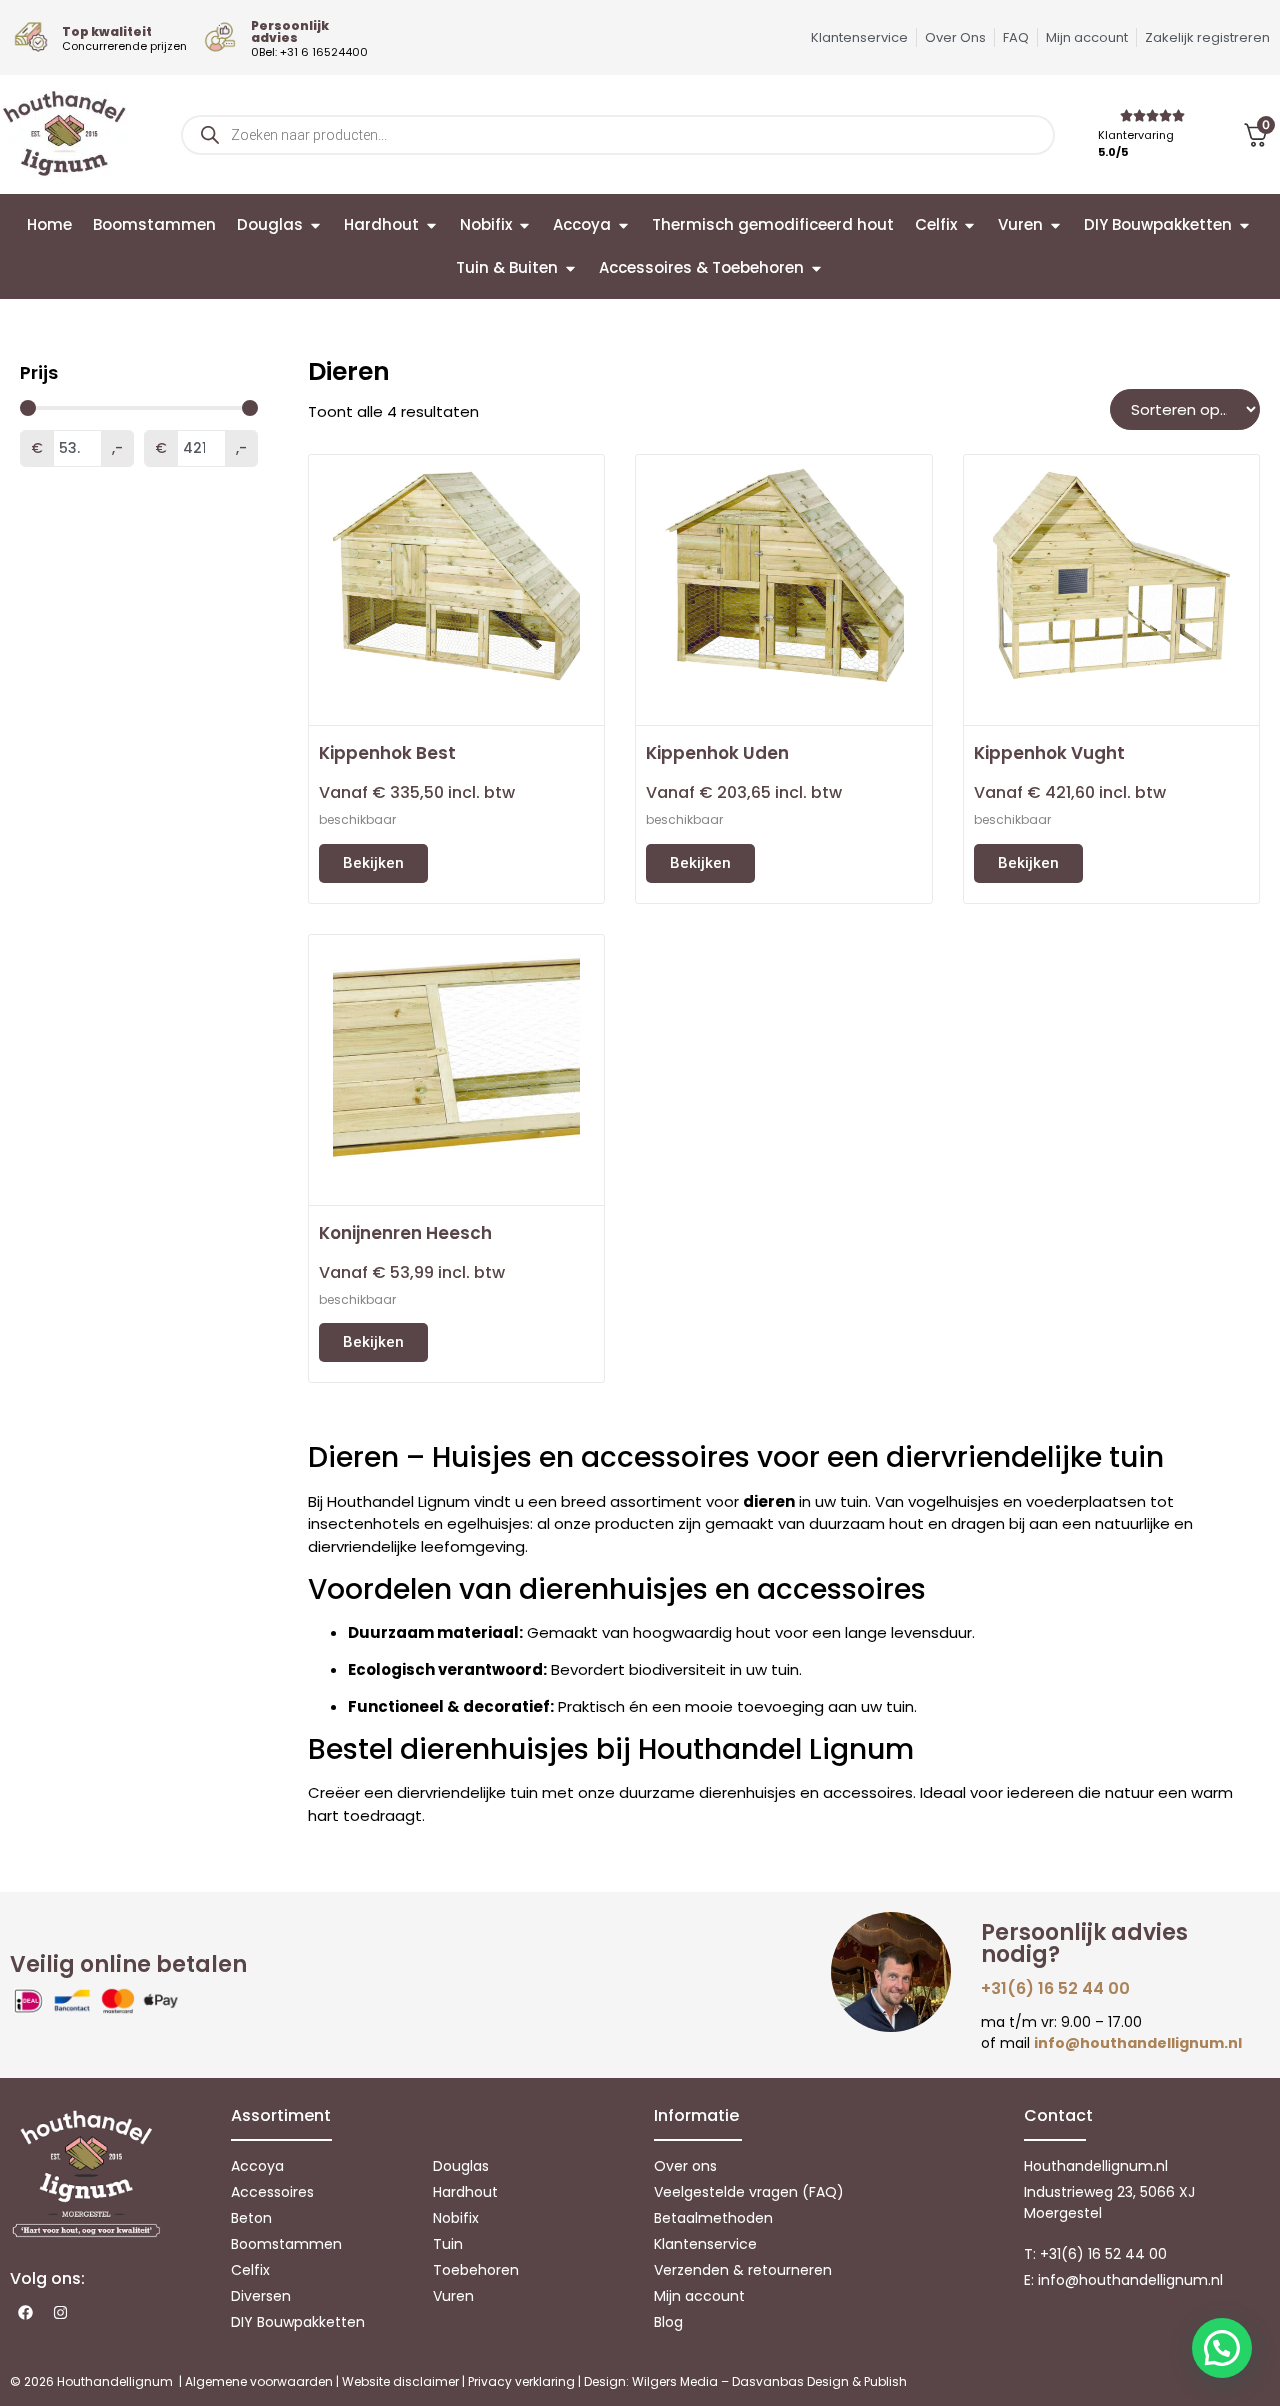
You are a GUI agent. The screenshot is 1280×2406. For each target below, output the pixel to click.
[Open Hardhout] (431, 225)
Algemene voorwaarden (259, 2381)
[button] (1222, 2348)
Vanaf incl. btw (417, 792)
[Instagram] (60, 2312)
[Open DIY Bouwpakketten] (1244, 225)
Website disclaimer (400, 2381)
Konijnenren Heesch (405, 1233)
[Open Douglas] (315, 225)
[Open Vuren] (1055, 225)
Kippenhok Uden (717, 753)
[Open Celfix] (969, 225)
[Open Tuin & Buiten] (570, 268)
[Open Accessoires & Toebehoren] (816, 268)
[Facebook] (25, 2312)
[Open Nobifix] (524, 225)
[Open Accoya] (623, 225)
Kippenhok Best (387, 753)
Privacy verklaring (521, 2381)
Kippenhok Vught (1049, 753)
